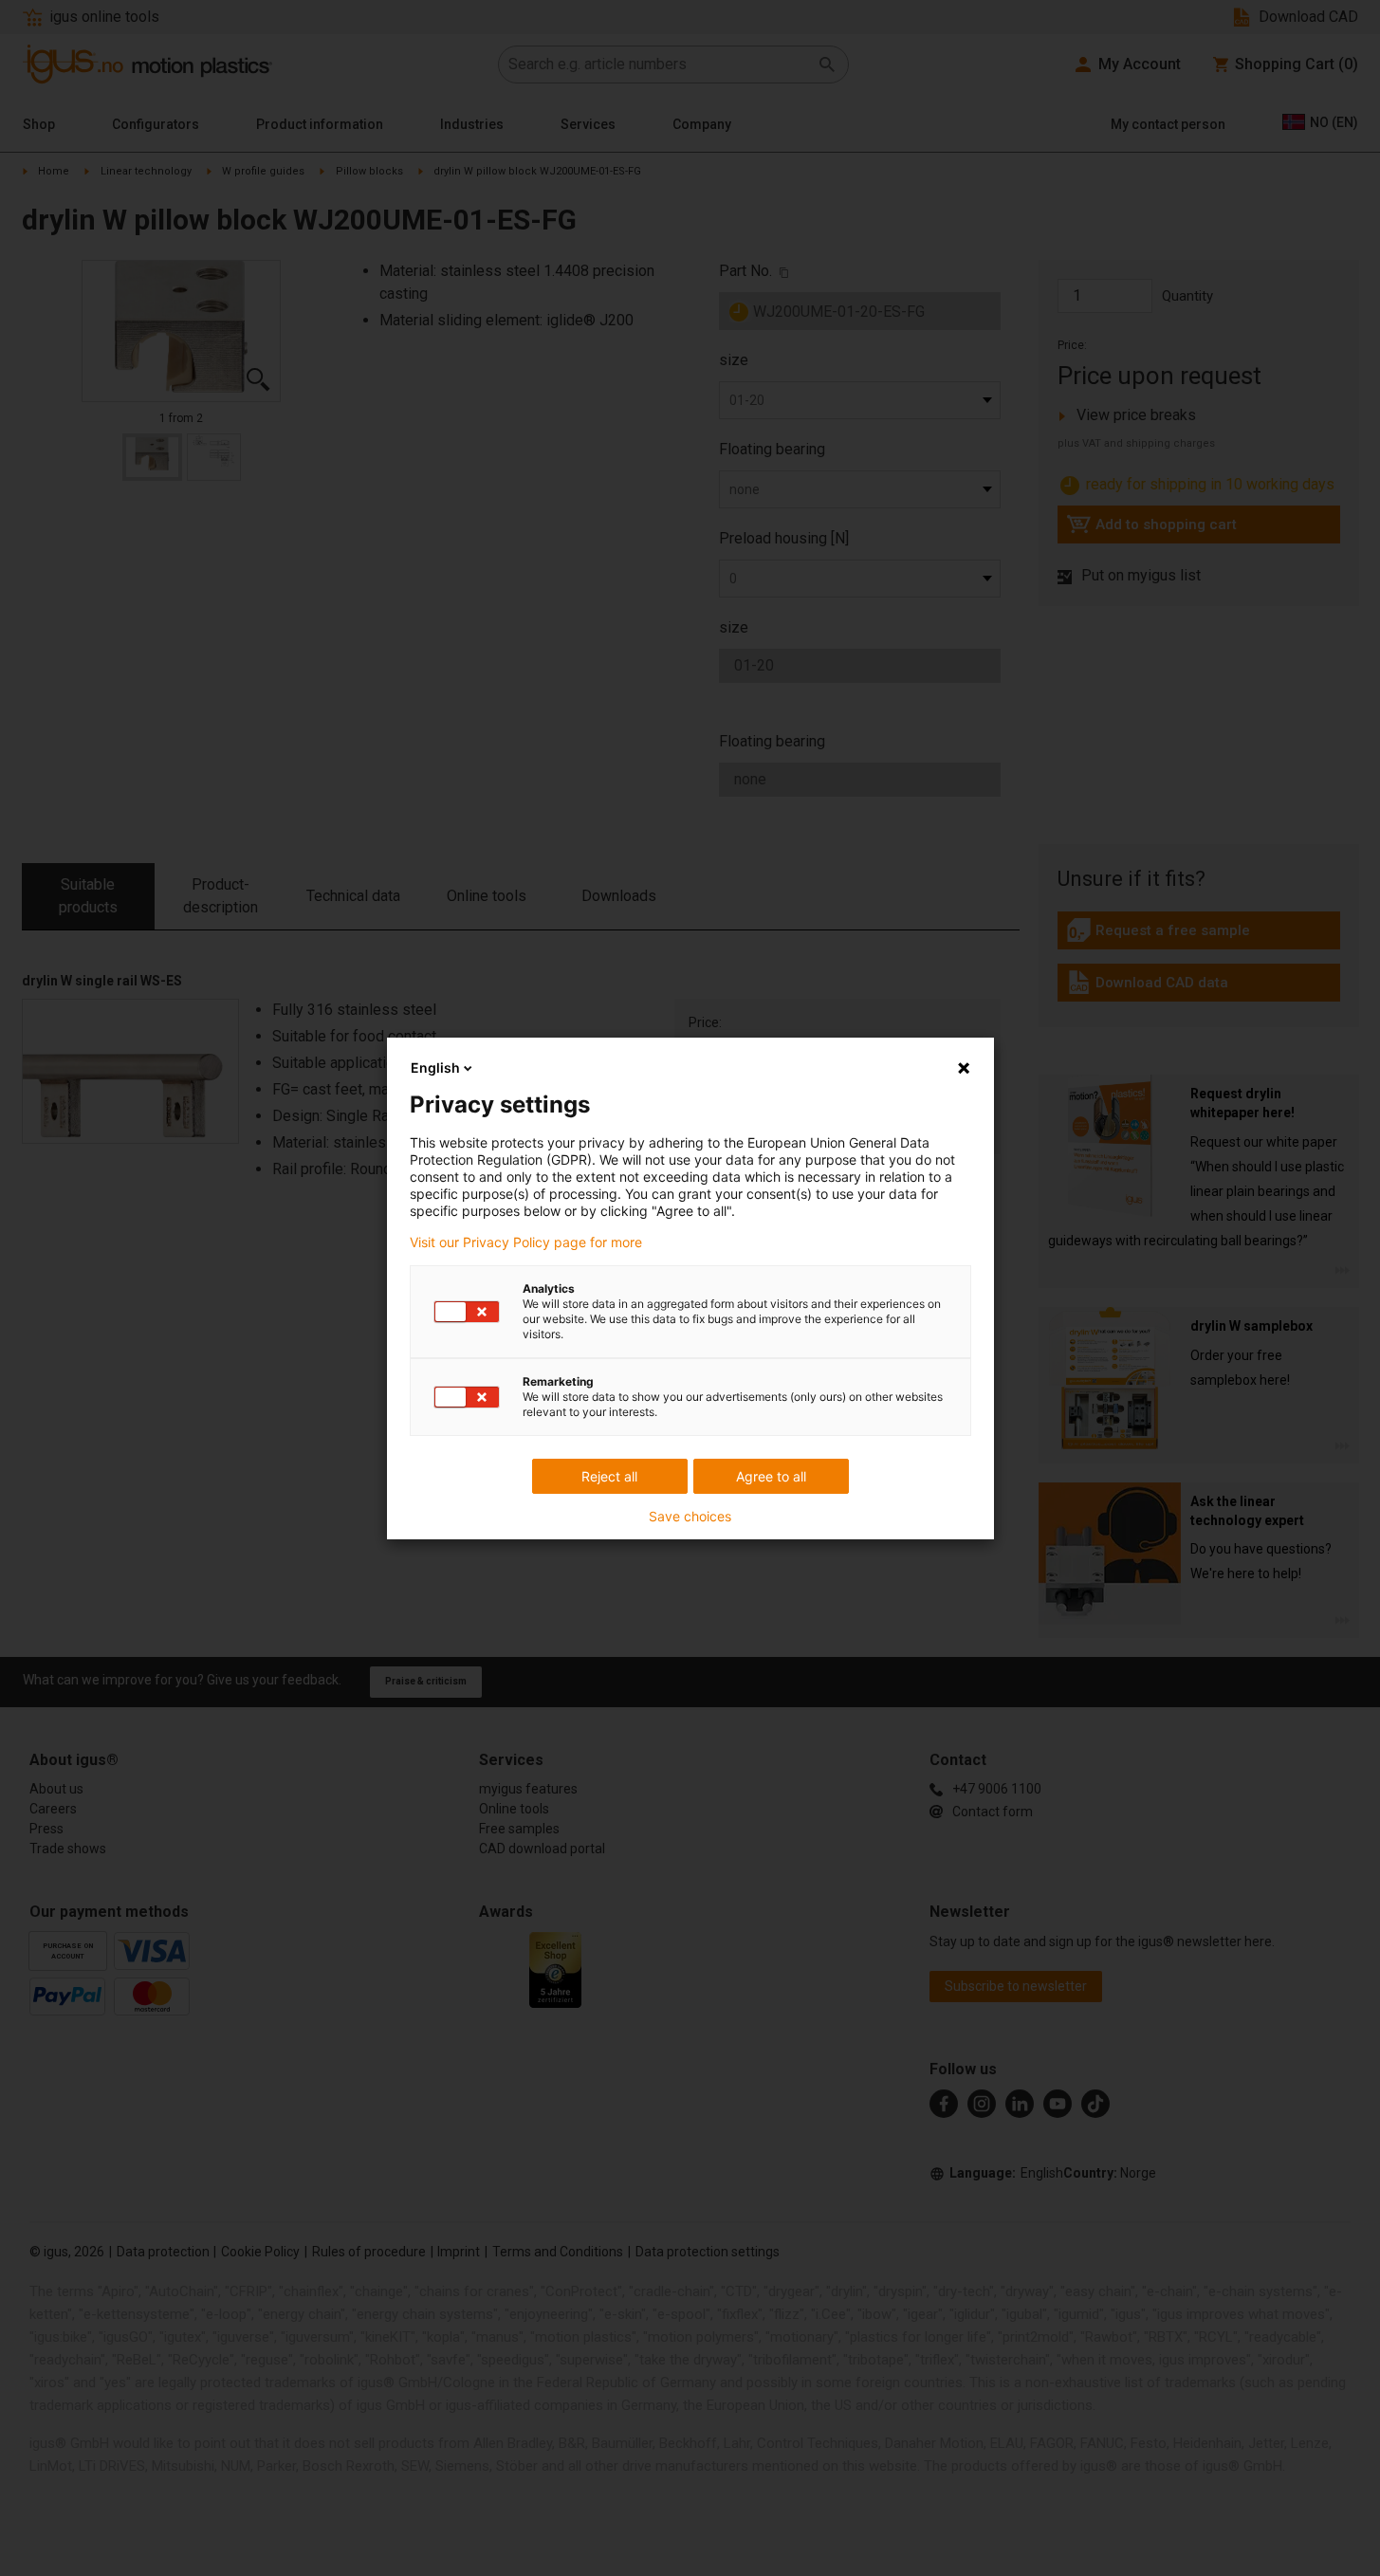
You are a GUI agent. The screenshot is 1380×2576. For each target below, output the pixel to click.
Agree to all (771, 1476)
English (435, 1067)
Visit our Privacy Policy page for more (526, 1242)
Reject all (609, 1476)
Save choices (690, 1517)
